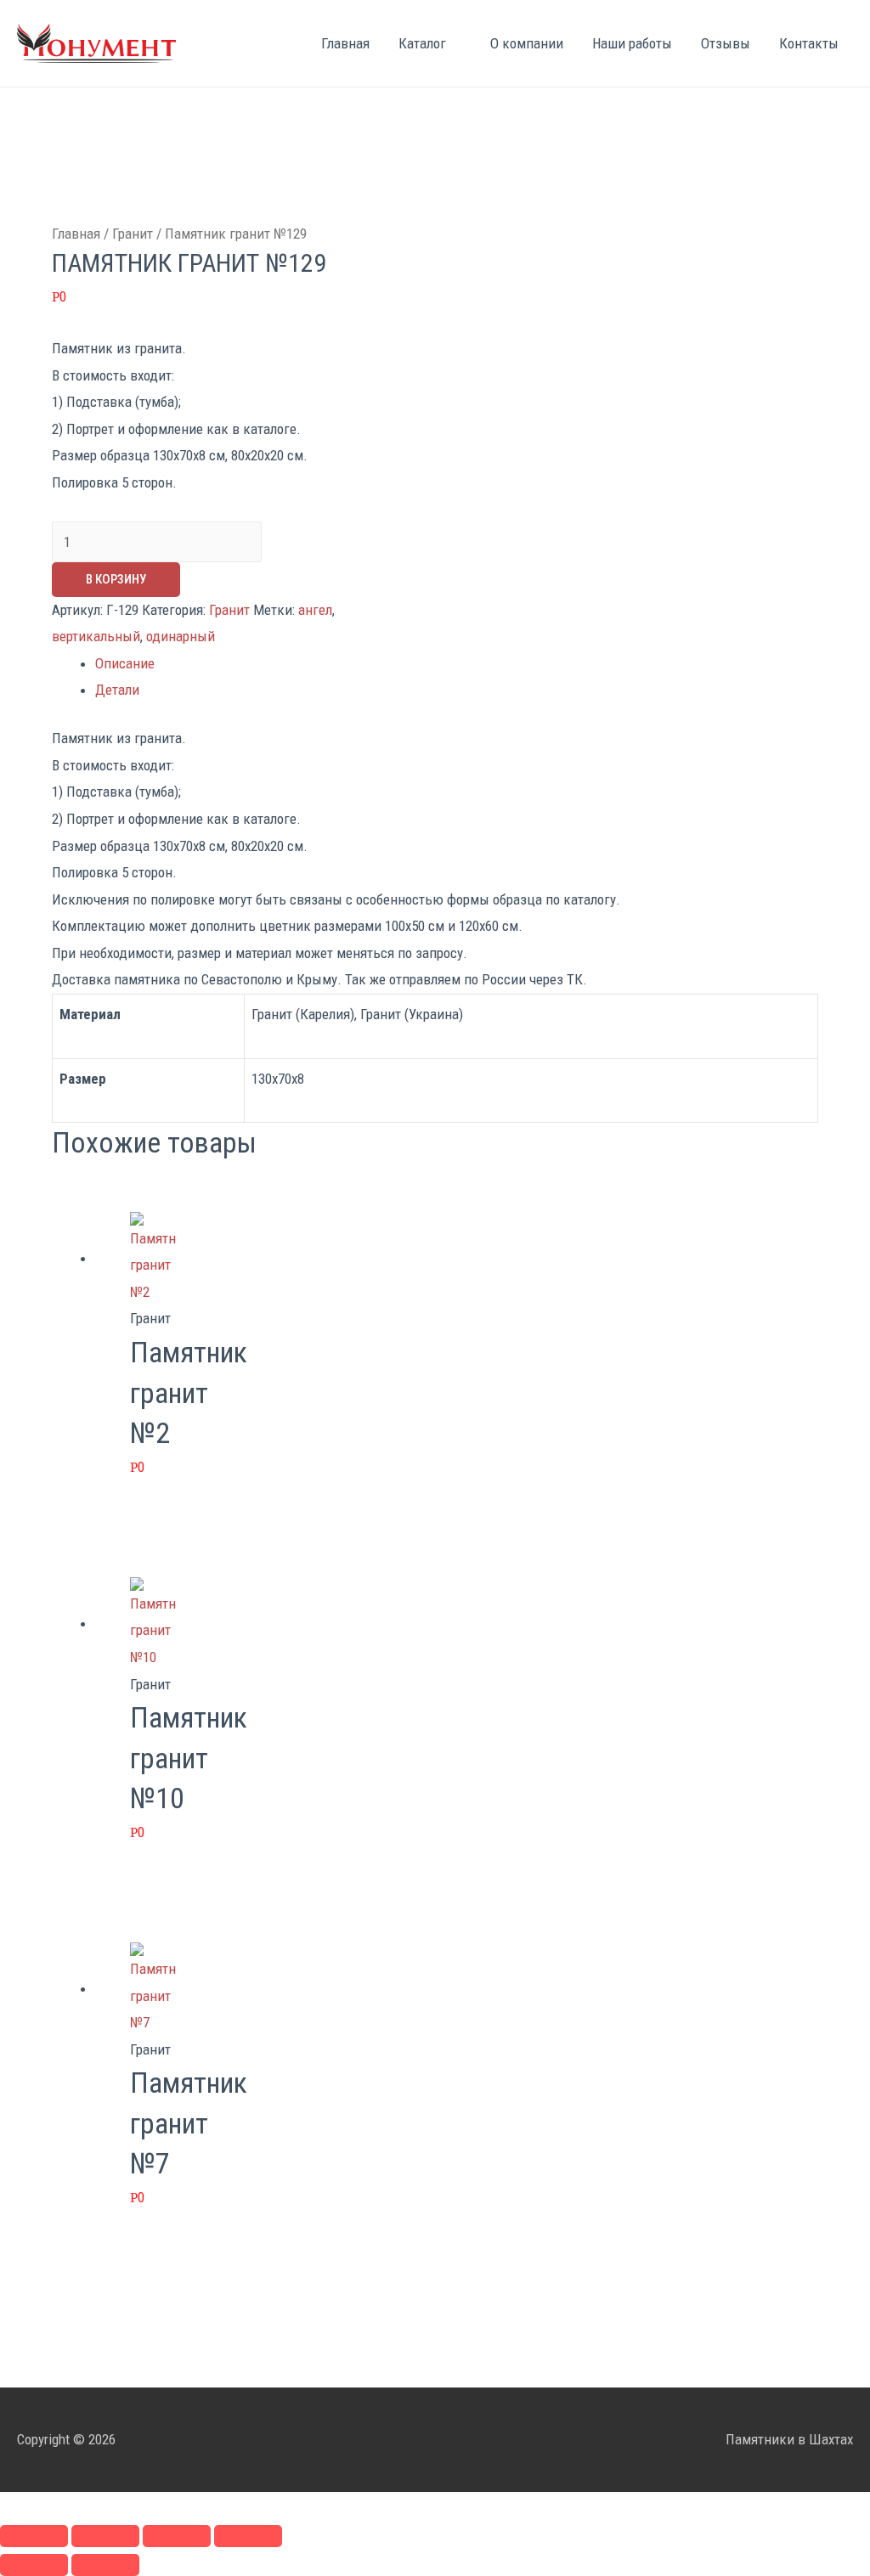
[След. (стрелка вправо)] (105, 2565)
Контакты (809, 43)
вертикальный (96, 636)
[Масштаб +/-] (248, 2536)
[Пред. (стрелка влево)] (34, 2565)
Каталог (422, 43)
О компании (527, 43)
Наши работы (632, 43)
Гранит (133, 234)
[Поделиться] (105, 2536)
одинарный (181, 636)
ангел (315, 610)
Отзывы (726, 43)
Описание (125, 663)
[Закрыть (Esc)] (34, 2536)
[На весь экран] (177, 2536)
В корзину (116, 579)
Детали (117, 690)
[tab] (457, 664)
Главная (345, 43)
